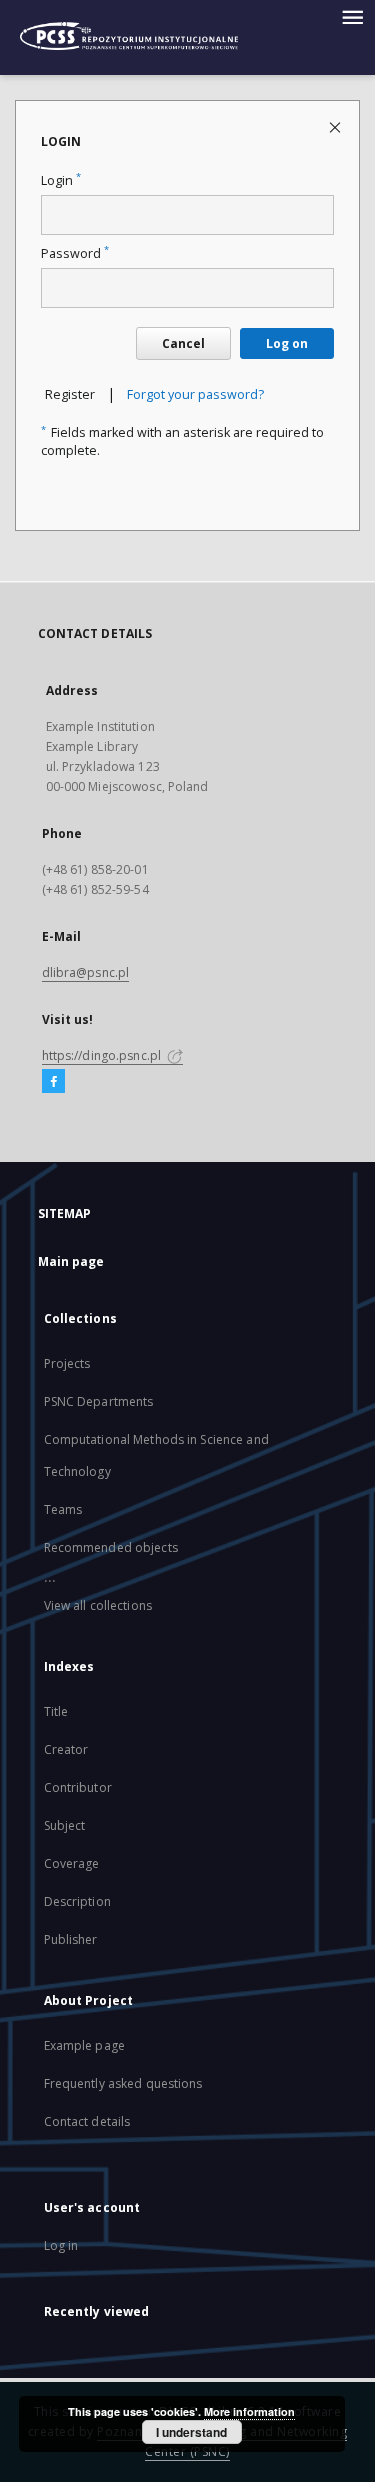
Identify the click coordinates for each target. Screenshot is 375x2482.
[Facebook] (53, 1082)
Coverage (72, 1863)
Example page (84, 2045)
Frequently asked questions (123, 2083)
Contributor (78, 1787)
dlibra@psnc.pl (86, 972)
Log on (287, 343)
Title (56, 1711)
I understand (191, 2432)
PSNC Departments (99, 1401)
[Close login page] (336, 126)
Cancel (183, 343)
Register (70, 394)
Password (75, 253)
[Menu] (352, 16)
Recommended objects (111, 1547)
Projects (67, 1363)
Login (61, 180)
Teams (63, 1509)
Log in (61, 2245)
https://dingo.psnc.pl (103, 1055)
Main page (71, 1261)
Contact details (87, 2121)
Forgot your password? (195, 394)
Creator (66, 1749)
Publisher (71, 1939)
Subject (65, 1825)
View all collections (98, 1605)
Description (77, 1901)
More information (249, 2411)
